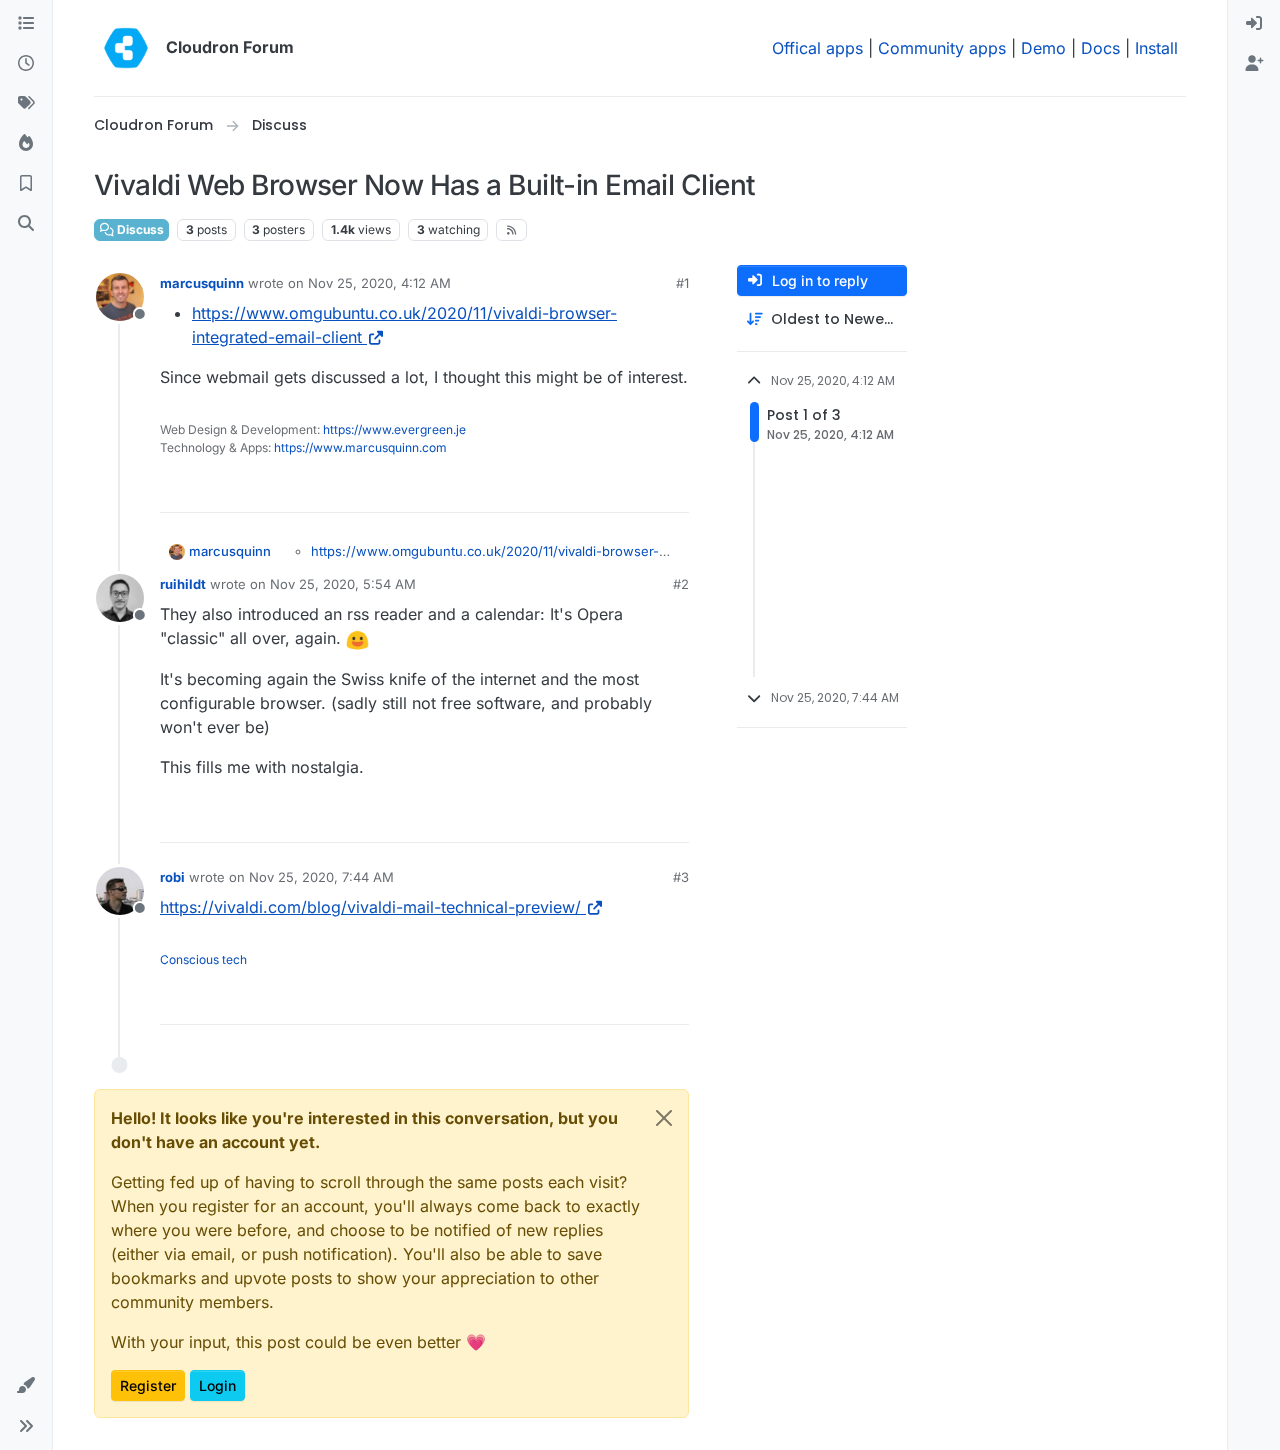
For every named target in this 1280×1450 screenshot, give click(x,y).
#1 (682, 283)
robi (172, 877)
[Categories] (26, 24)
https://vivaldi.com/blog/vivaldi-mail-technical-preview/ (370, 907)
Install (1156, 48)
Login (217, 1385)
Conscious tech (203, 959)
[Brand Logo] (126, 48)
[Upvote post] (641, 488)
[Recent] (26, 64)
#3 (681, 877)
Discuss (139, 229)
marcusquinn (202, 283)
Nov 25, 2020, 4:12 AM (379, 283)
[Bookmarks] (26, 184)
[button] (26, 1386)
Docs (1100, 48)
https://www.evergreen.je (394, 429)
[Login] (1254, 24)
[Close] (664, 1118)
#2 (681, 584)
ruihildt (183, 584)
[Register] (1254, 64)
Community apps (942, 48)
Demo (1043, 48)
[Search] (26, 224)
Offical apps (817, 48)
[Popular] (26, 144)
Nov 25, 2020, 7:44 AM (321, 877)
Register (148, 1385)
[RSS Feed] (511, 230)
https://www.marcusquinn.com (360, 447)
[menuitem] (1254, 24)
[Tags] (26, 104)
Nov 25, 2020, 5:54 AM (343, 584)
